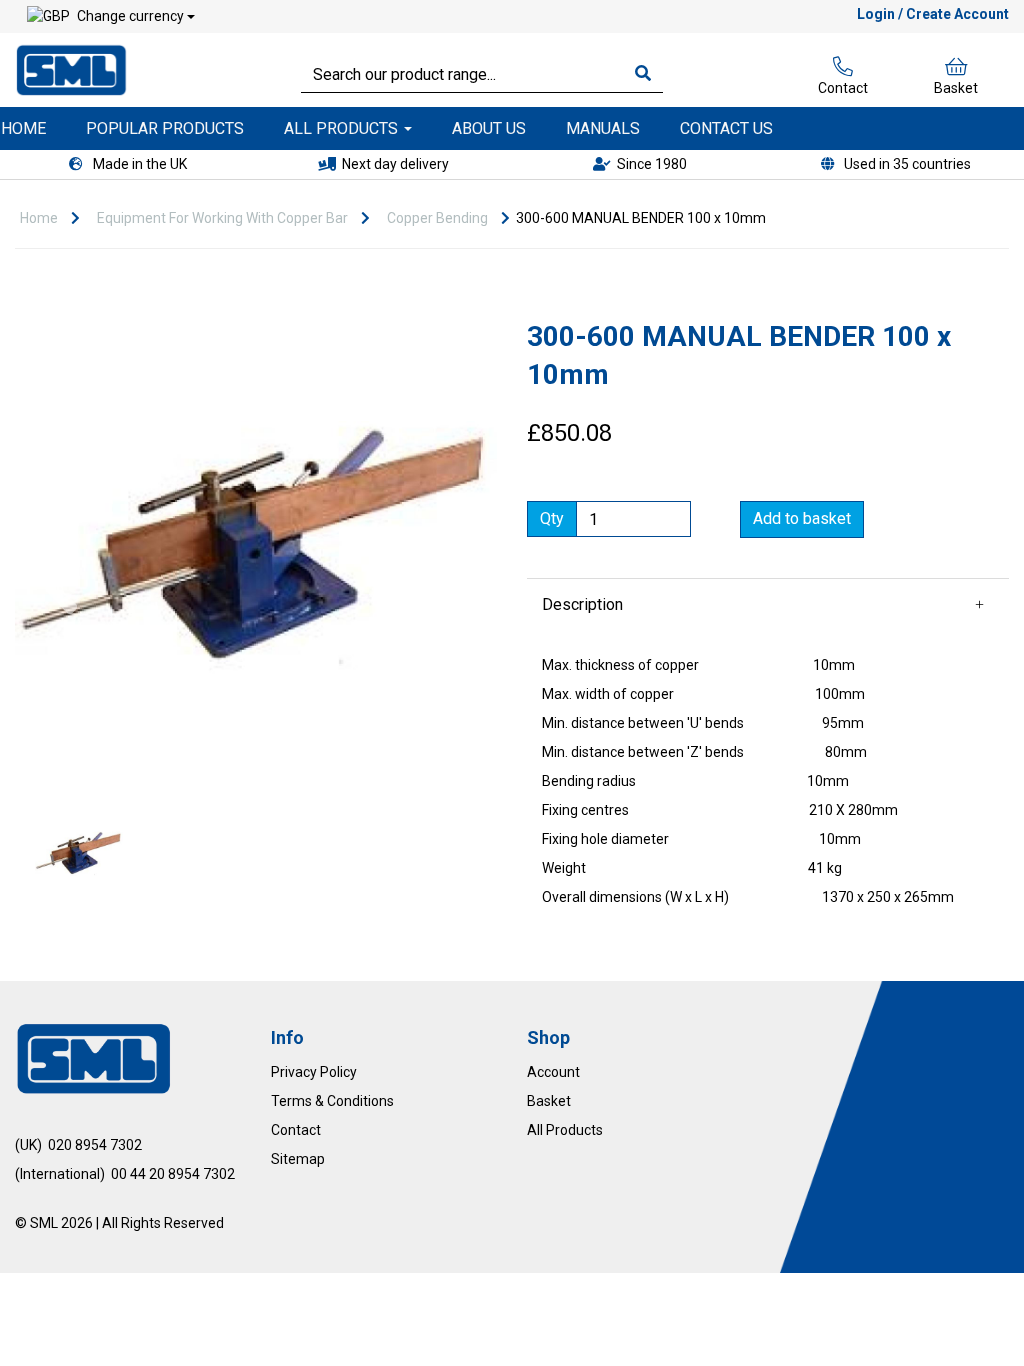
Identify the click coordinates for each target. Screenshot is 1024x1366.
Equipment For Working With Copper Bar (222, 218)
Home (39, 218)
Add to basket (802, 518)
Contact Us (726, 128)
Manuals (603, 128)
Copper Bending (437, 218)
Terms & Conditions (332, 1101)
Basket (956, 88)
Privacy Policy (314, 1072)
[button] (61, 669)
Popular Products (165, 128)
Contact (843, 88)
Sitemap (298, 1159)
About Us (489, 128)
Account (553, 1072)
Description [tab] (582, 604)
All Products (343, 128)
